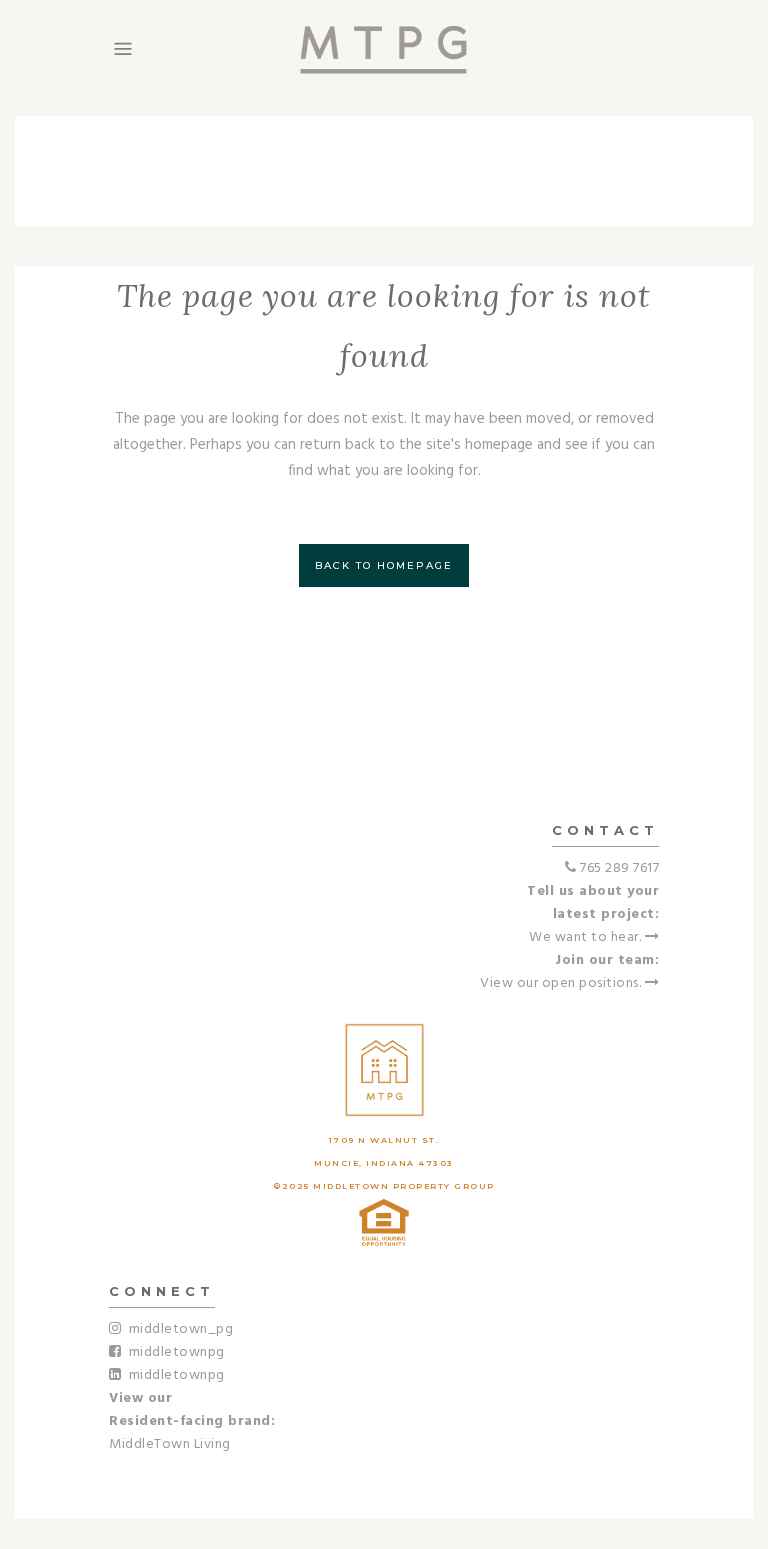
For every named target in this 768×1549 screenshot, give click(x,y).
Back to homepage (384, 565)
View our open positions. (562, 983)
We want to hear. (587, 937)
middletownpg (173, 1352)
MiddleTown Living (170, 1444)
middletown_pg (177, 1329)
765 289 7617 (619, 868)
